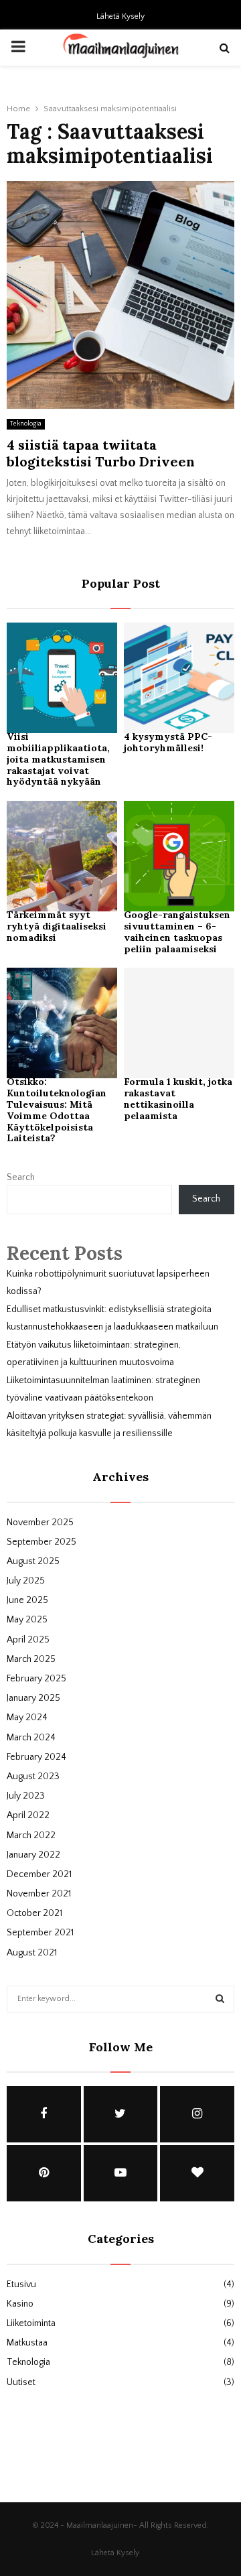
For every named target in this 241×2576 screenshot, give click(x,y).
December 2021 (39, 1874)
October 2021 (34, 1913)
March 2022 (31, 1836)
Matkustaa (27, 2343)
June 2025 (27, 1600)
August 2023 (33, 1777)
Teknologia (26, 424)
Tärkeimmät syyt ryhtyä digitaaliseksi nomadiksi (57, 926)
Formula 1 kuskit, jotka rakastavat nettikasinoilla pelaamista (178, 1098)
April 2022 (28, 1815)
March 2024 (31, 1738)
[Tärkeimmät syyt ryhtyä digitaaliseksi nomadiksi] (62, 856)
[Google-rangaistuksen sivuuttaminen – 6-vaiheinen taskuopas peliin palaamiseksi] (179, 856)
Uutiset (21, 2382)
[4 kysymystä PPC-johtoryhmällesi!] (179, 678)
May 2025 (27, 1620)
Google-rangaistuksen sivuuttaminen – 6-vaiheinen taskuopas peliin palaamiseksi (177, 931)
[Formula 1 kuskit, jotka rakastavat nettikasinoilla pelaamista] (179, 1023)
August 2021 (32, 1953)
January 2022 (33, 1855)
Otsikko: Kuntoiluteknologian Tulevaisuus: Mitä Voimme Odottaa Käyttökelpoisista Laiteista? (57, 1110)
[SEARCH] (220, 1999)
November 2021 (39, 1894)
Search (21, 1177)
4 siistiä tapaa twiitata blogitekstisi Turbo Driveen (101, 453)
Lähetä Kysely (120, 16)
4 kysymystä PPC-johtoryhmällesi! (168, 742)
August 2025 (33, 1561)
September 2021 (40, 1933)
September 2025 (42, 1542)
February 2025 (36, 1679)
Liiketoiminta (31, 2323)
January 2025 (33, 1698)
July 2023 (26, 1796)
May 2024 (27, 1718)
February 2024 (36, 1757)
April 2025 (28, 1640)
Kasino (20, 2304)
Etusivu (21, 2284)
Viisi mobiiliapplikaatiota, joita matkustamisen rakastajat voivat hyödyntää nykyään (58, 759)
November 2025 (40, 1523)
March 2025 (31, 1659)
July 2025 (26, 1581)
